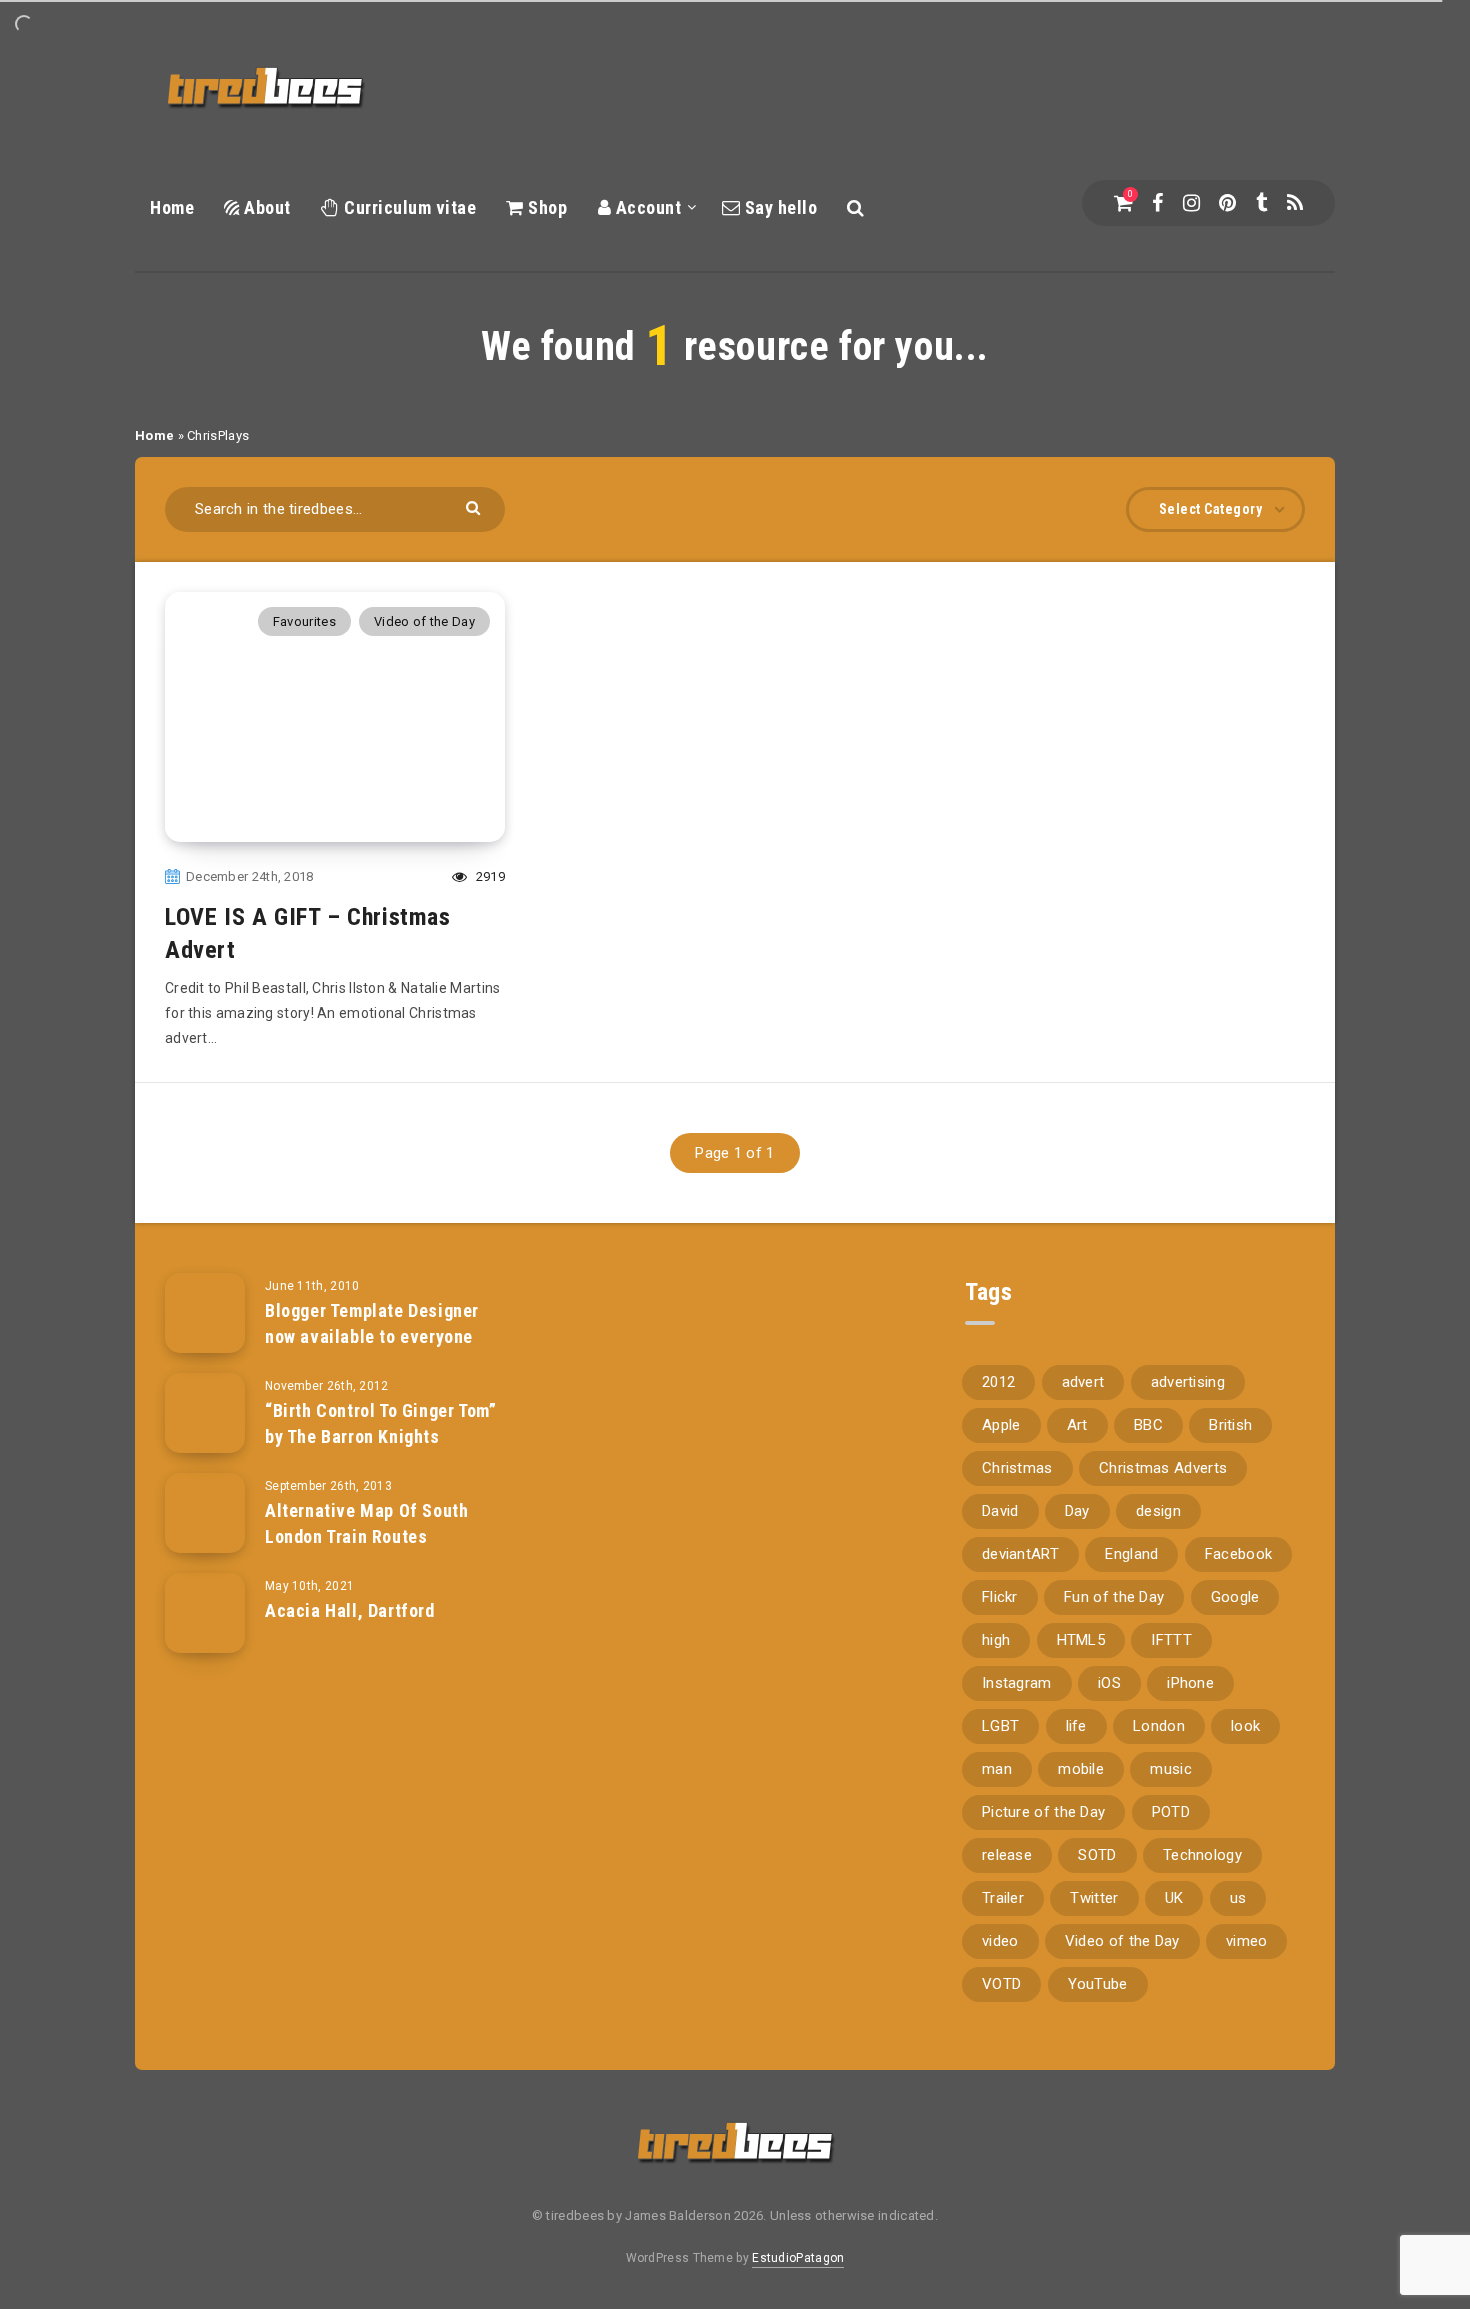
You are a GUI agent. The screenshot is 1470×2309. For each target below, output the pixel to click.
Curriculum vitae (408, 207)
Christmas (1017, 1468)
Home (172, 207)
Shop (545, 207)
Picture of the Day (1043, 1812)
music (1171, 1769)
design (1158, 1511)
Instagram (1017, 1683)
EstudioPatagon (798, 2258)
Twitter (1094, 1898)
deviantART (1020, 1554)
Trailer (1003, 1898)
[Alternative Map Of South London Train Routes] (205, 1513)
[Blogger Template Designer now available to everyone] (205, 1313)
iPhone (1190, 1683)
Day (1077, 1511)
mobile (1081, 1769)
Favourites (304, 621)
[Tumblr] (1261, 203)
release (1007, 1855)
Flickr (1000, 1597)
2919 (488, 876)
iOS (1109, 1683)
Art (1077, 1425)
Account (646, 207)
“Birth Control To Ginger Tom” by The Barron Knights (380, 1423)
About (265, 207)
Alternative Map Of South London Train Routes (366, 1523)
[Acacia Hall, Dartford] (205, 1613)
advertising (1188, 1382)
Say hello (778, 207)
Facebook (1238, 1554)
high (996, 1640)
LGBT (1000, 1726)
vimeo (1247, 1941)
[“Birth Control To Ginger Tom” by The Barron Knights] (205, 1413)
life (1076, 1726)
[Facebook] (1157, 203)
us (1238, 1898)
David (1000, 1511)
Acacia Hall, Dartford (350, 1610)
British (1230, 1425)
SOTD (1097, 1855)
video (1000, 1941)
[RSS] (1295, 203)
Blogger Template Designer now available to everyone (372, 1323)
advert (1083, 1382)
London (1159, 1726)
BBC (1148, 1425)
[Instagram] (1191, 203)
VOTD (1001, 1984)
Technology (1202, 1855)
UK (1174, 1898)
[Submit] (475, 506)
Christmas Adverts (1163, 1468)
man (997, 1769)
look (1245, 1726)
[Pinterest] (1227, 203)
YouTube (1098, 1984)
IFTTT (1171, 1640)
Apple (1001, 1425)
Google (1235, 1597)
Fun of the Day (1114, 1597)
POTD (1171, 1812)
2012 (998, 1382)
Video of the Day (424, 621)
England (1131, 1554)
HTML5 (1081, 1640)
